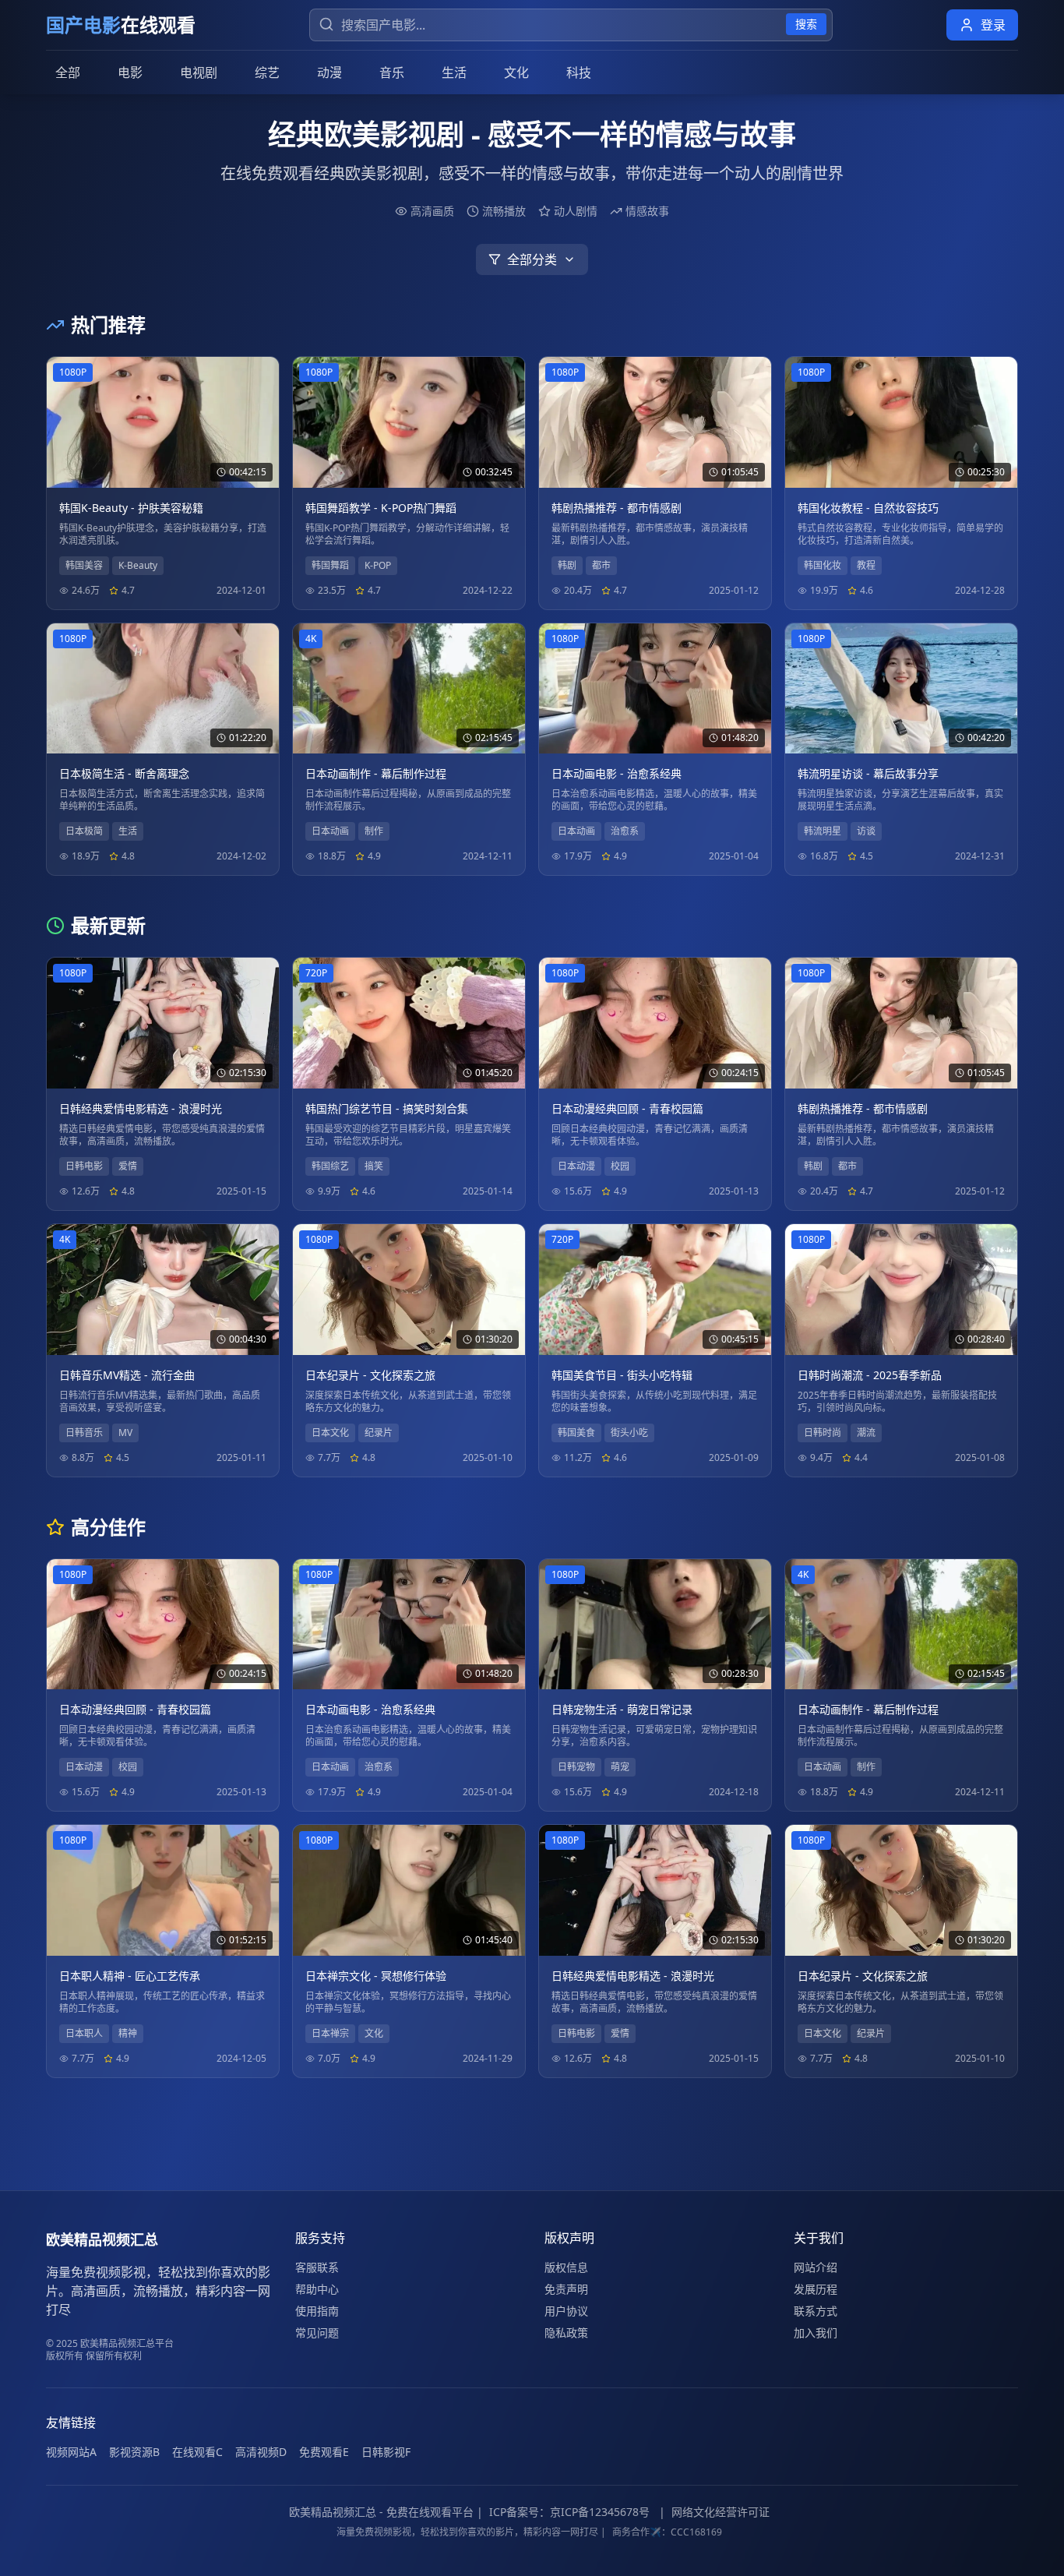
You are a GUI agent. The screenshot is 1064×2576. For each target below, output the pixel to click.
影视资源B (134, 2452)
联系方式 (816, 2311)
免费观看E (324, 2452)
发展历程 (816, 2289)
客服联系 (317, 2267)
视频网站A (71, 2452)
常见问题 (317, 2333)
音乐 (392, 72)
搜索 (806, 24)
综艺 (267, 72)
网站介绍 (816, 2267)
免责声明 (566, 2289)
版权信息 (566, 2267)
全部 (68, 72)
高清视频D (261, 2452)
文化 (516, 72)
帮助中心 (317, 2289)
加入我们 (816, 2333)
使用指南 (317, 2311)
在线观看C (197, 2452)
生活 (454, 72)
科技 (579, 72)
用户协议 (566, 2311)
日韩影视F (386, 2452)
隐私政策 (566, 2333)
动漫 (329, 72)
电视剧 (199, 72)
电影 (130, 72)
